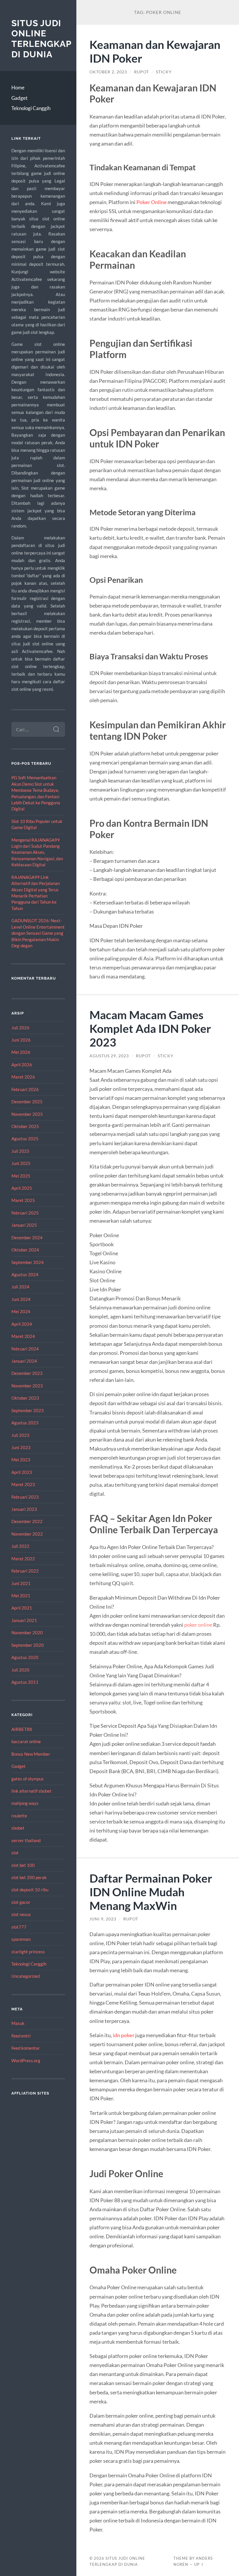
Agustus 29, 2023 (109, 1056)
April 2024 (22, 1324)
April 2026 (22, 1065)
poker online (198, 1625)
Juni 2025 (21, 1163)
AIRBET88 (22, 1729)
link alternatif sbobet (31, 1791)
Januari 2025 (24, 1225)
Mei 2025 (21, 1176)
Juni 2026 (21, 1040)
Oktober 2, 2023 (108, 72)
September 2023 (28, 1410)
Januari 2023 (24, 1509)
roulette (19, 1816)
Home (18, 87)
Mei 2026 (21, 1052)
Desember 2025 (27, 1102)
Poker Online (152, 202)
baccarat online (26, 1741)
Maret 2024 (23, 1336)
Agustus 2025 (25, 1139)
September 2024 (28, 1262)
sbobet (18, 1828)
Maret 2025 (23, 1200)
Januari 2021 (24, 1620)
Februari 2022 (25, 1571)
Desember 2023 (27, 1373)
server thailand (26, 1840)
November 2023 (27, 1386)
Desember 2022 (27, 1521)
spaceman (21, 1939)
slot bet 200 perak (29, 1877)
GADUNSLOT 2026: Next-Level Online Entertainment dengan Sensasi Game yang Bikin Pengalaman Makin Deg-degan (38, 933)
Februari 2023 (25, 1497)
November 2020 (27, 1633)
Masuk (18, 2023)
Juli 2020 (20, 1670)
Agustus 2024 (25, 1274)
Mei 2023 (21, 1460)
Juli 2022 (20, 1546)
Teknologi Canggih (31, 108)
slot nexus (21, 1914)
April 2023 (22, 1472)
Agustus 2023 (25, 1423)
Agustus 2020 (25, 1657)
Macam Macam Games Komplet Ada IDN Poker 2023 (150, 1028)
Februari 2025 (25, 1213)
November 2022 (27, 1534)
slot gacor (21, 1902)
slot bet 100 (23, 1865)
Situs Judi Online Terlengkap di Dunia (41, 39)
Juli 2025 (20, 1151)
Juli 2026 (20, 1028)
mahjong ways (25, 1803)
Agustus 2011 (25, 1682)
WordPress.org (26, 2060)
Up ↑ (199, 2564)
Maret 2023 (23, 1484)
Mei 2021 (21, 1596)
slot (15, 1853)
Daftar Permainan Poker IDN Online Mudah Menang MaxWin (151, 1892)
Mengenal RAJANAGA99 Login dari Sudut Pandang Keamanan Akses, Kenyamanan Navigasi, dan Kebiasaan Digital (37, 852)
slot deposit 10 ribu (30, 1890)
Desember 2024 (27, 1237)
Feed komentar (26, 2048)
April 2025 (22, 1188)
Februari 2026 (25, 1089)
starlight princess (28, 1952)
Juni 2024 (21, 1299)
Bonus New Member (31, 1754)
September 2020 (28, 1645)
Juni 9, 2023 (103, 1919)
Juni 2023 (21, 1447)
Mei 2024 (21, 1311)
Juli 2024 (20, 1287)
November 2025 (27, 1114)
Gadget (19, 98)
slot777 (19, 1927)
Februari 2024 (25, 1349)
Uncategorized (26, 1976)
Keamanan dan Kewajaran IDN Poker (155, 51)
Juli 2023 (20, 1435)
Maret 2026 (23, 1077)
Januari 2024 (24, 1361)
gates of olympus (28, 1779)
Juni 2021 (21, 1583)
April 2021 (22, 1608)
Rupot (142, 72)
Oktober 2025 (25, 1126)
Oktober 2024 (25, 1250)
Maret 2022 (23, 1559)
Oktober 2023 (25, 1398)
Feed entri (21, 2036)
